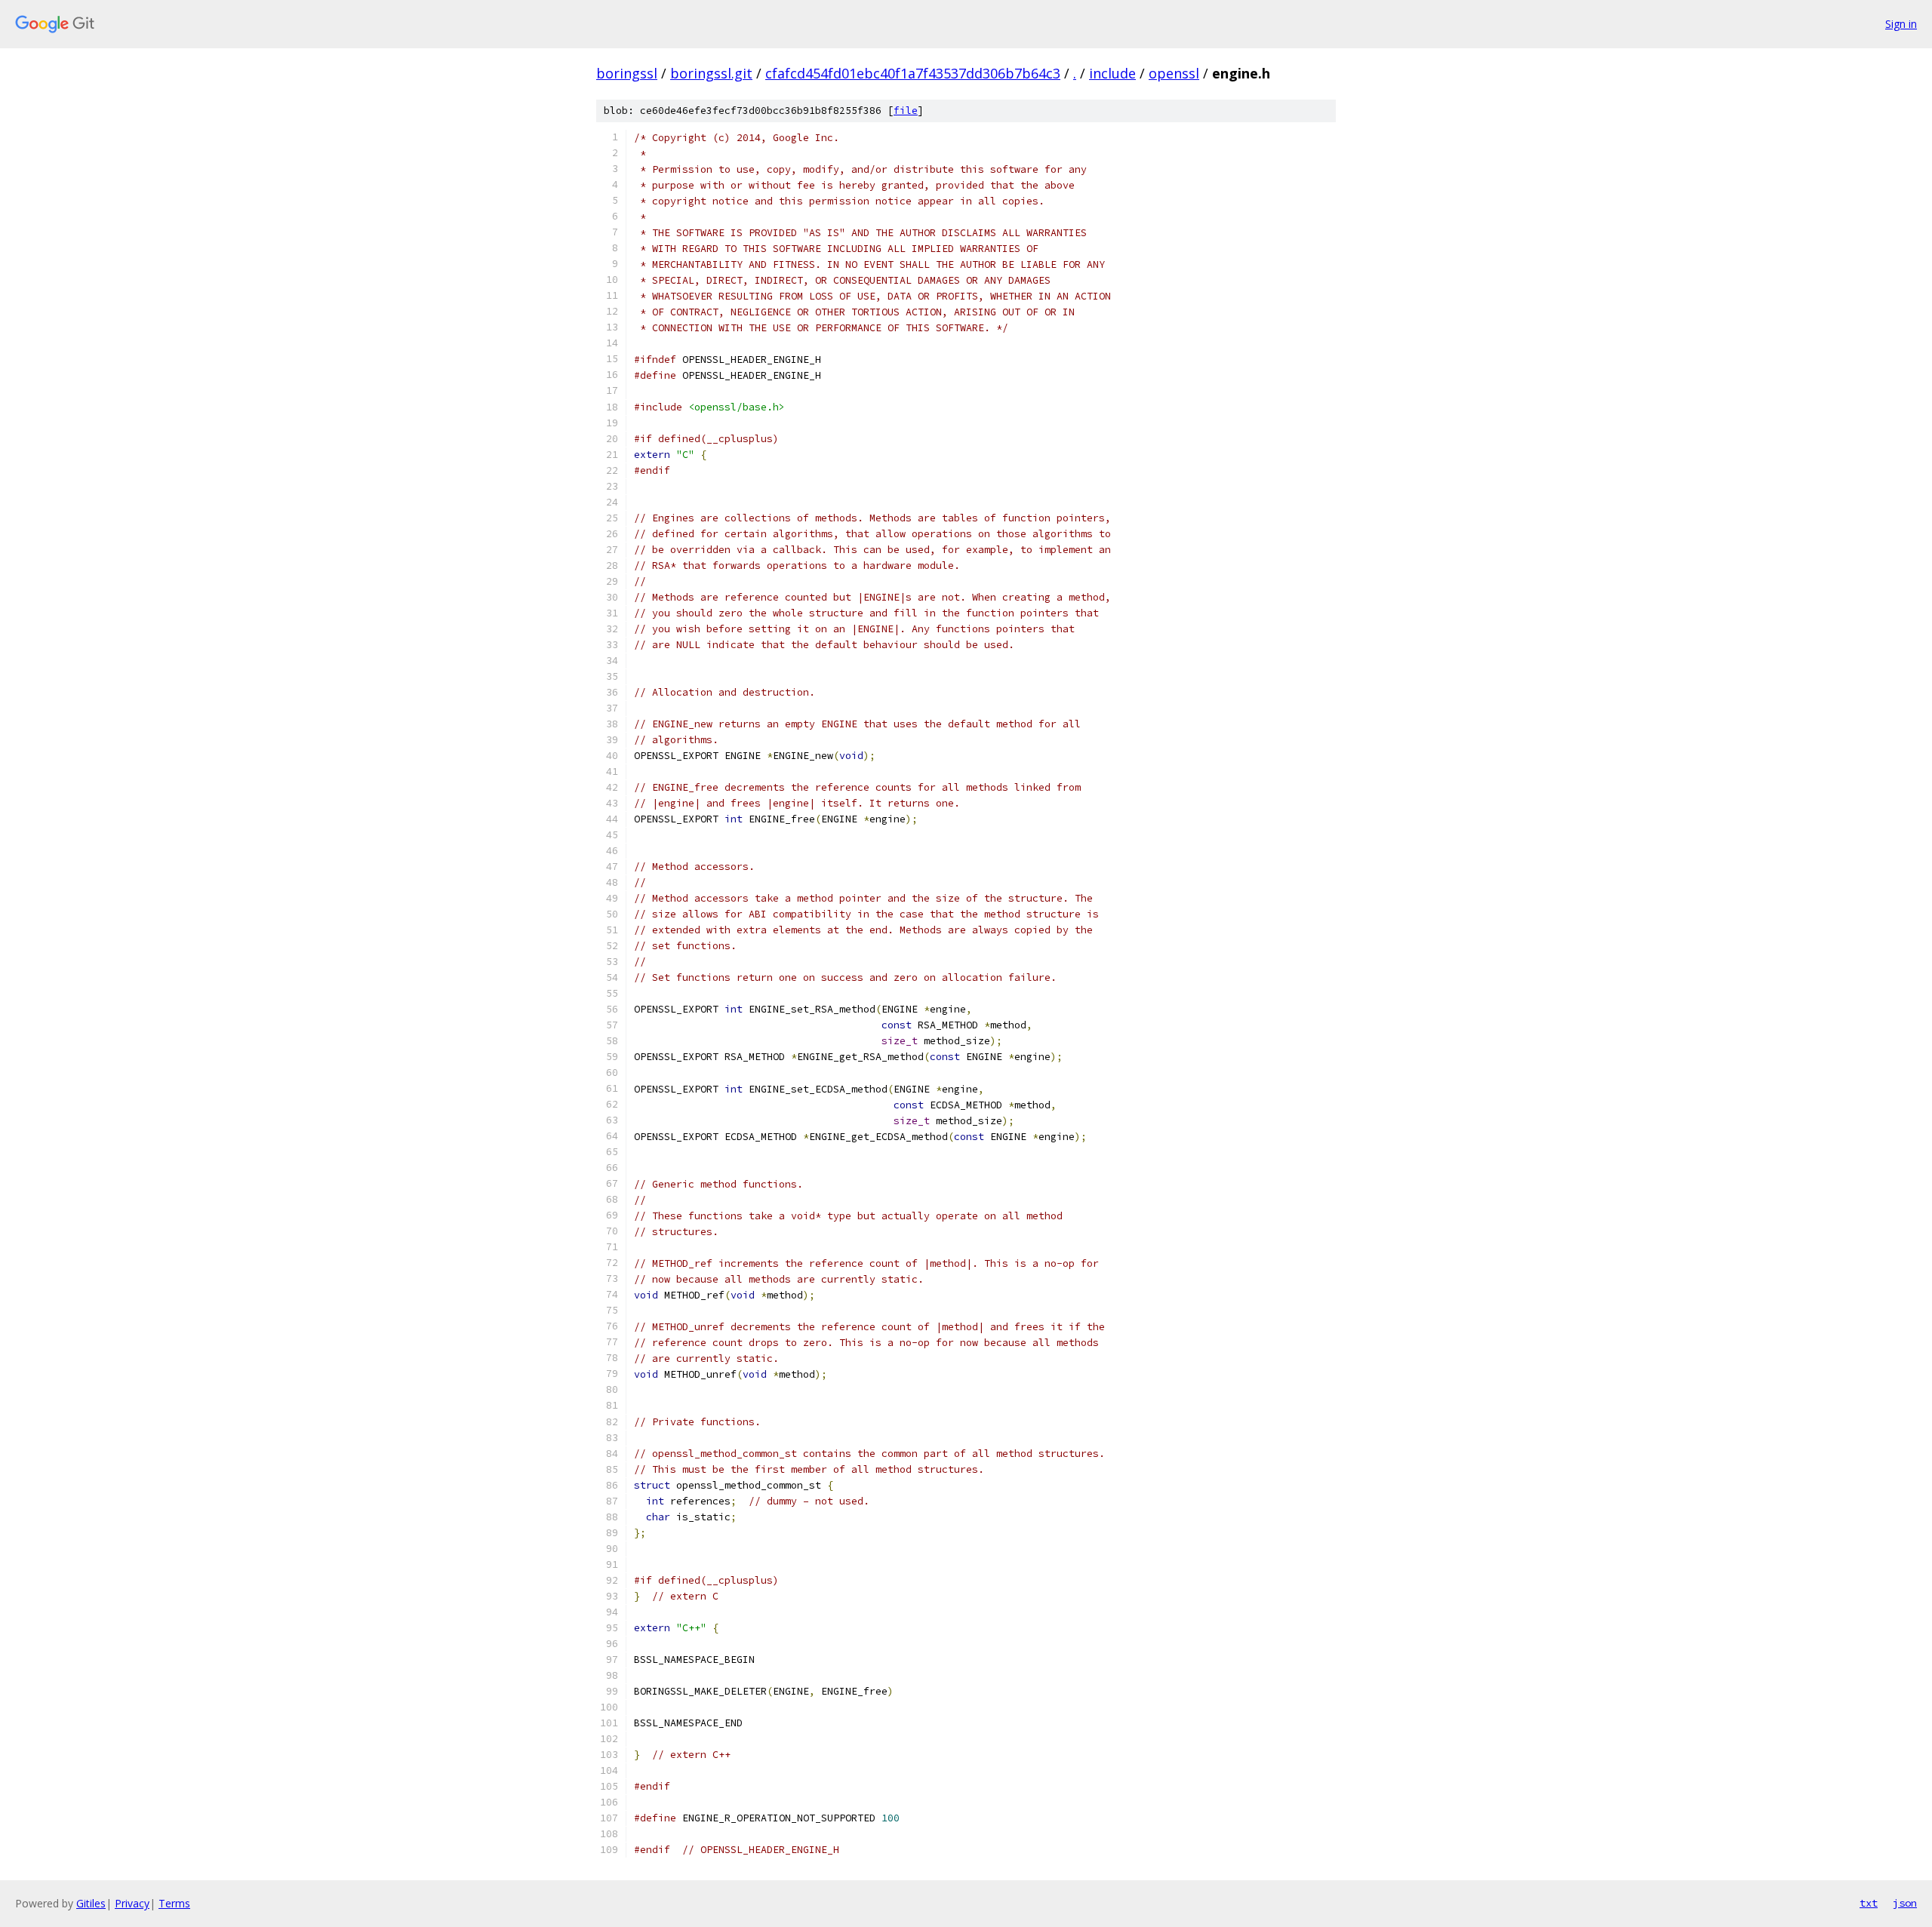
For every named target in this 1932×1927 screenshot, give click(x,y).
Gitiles (91, 1903)
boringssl (627, 73)
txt (1869, 1903)
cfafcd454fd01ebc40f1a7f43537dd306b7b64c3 (913, 73)
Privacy (132, 1903)
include (1112, 73)
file (906, 111)
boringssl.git (711, 73)
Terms (174, 1903)
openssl (1174, 73)
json (1905, 1903)
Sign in (1901, 24)
